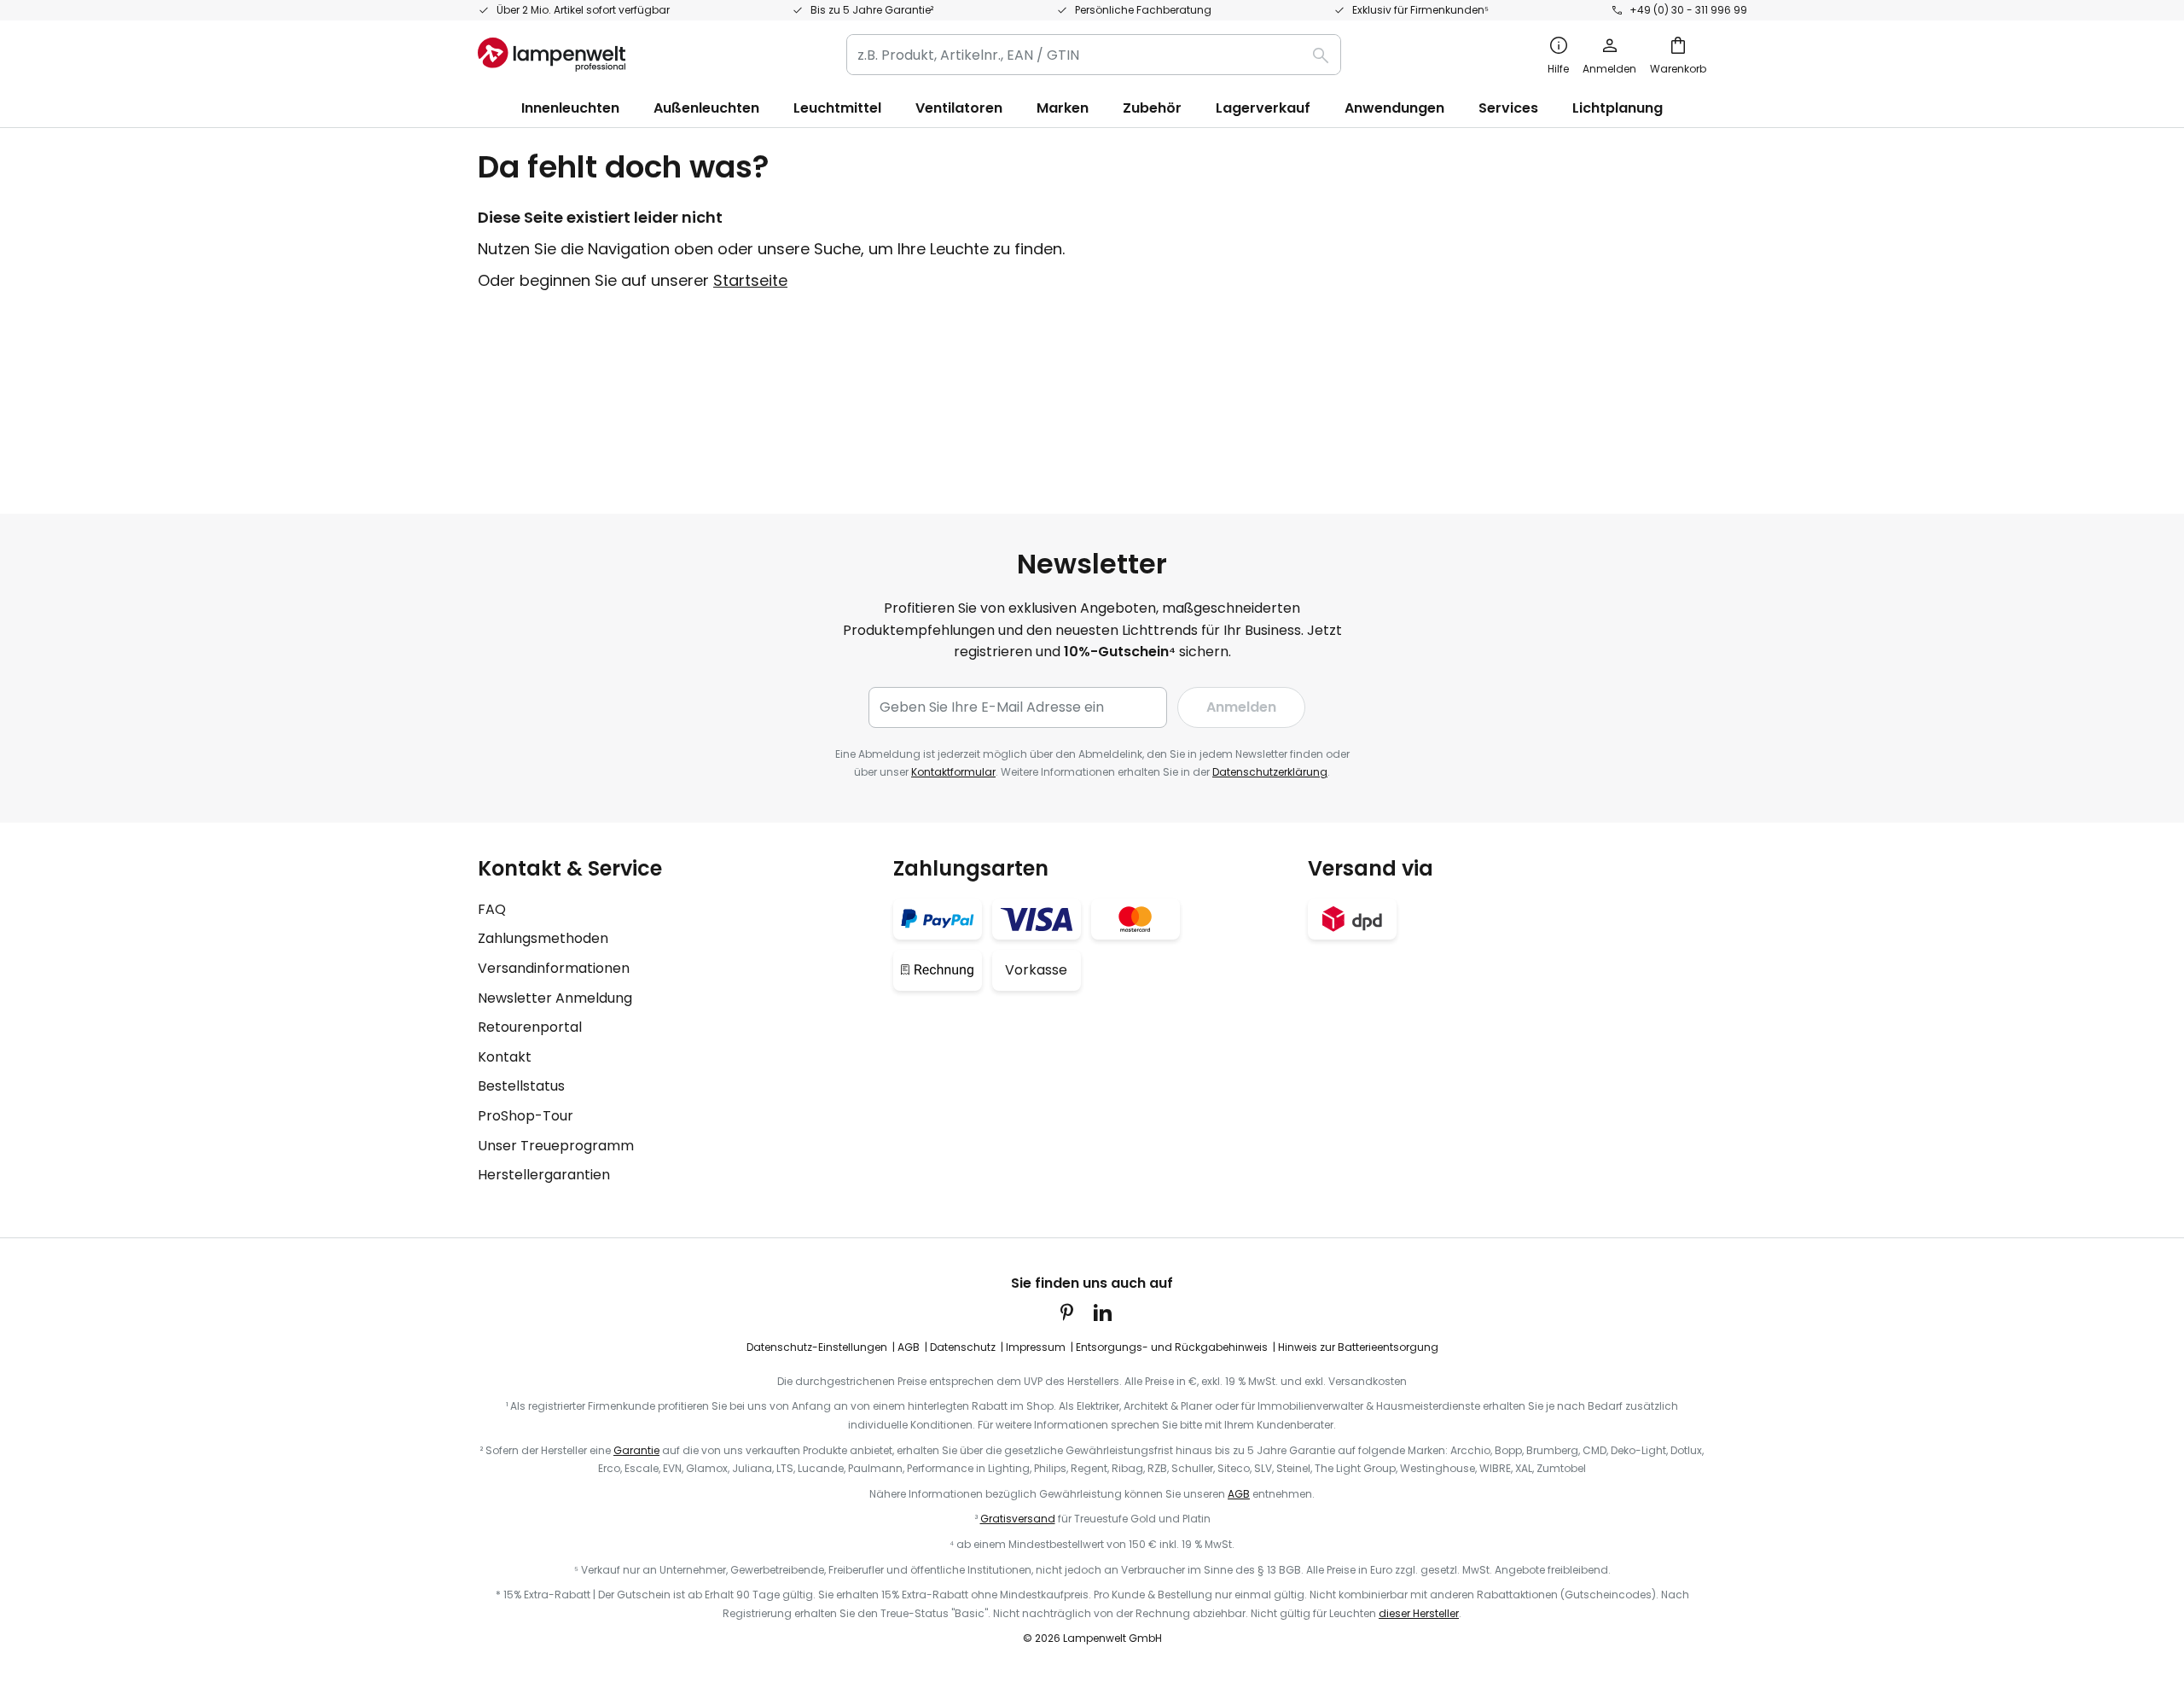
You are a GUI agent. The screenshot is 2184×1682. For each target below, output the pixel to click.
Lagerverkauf (1263, 108)
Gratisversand (1018, 1519)
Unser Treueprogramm (556, 1146)
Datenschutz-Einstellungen (817, 1347)
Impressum (1036, 1347)
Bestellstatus (521, 1086)
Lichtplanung (1618, 108)
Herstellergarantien (544, 1175)
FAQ (492, 909)
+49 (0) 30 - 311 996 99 (1688, 10)
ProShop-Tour (526, 1116)
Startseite (750, 280)
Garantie (636, 1450)
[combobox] (1094, 55)
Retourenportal (530, 1027)
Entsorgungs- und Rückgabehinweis (1172, 1347)
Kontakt (505, 1057)
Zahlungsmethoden (543, 938)
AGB (909, 1347)
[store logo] (552, 55)
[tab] (677, 1021)
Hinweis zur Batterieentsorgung (1358, 1347)
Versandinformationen (554, 968)
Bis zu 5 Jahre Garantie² (872, 10)
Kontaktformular (953, 772)
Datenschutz (963, 1347)
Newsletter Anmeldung (555, 998)
